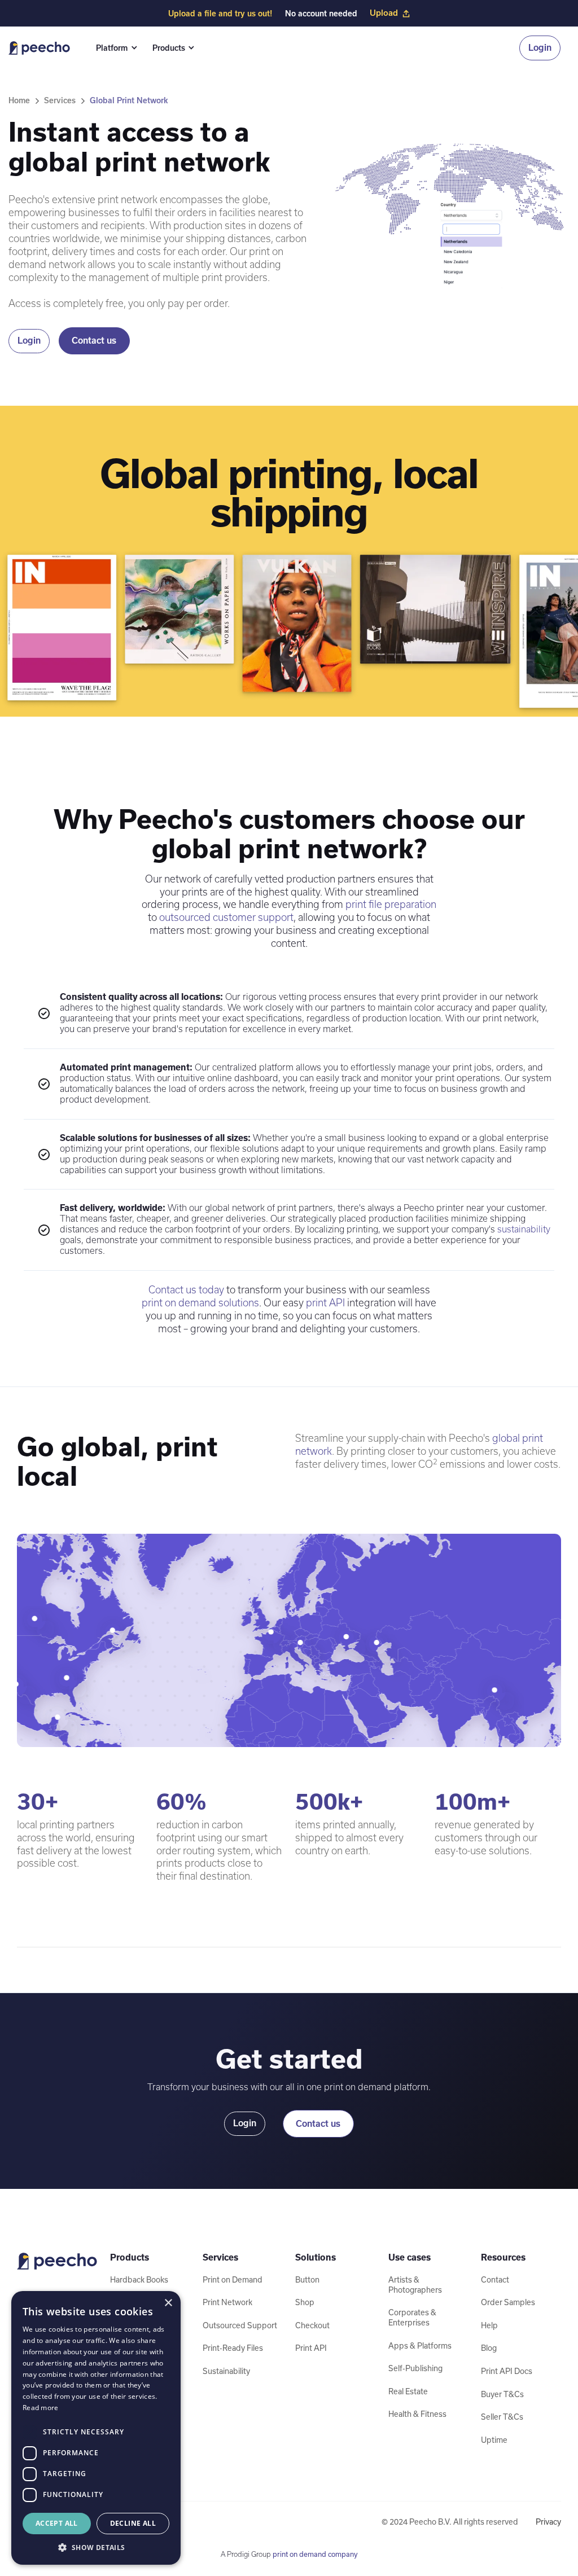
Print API (311, 2348)
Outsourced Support (240, 2325)
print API (325, 1303)
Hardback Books (139, 2280)
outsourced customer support (226, 917)
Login (540, 48)
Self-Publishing (415, 2368)
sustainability (524, 1229)
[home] (39, 48)
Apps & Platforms (420, 2346)
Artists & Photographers (415, 2285)
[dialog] (96, 2428)
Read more (41, 2408)
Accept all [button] (57, 2523)
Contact (495, 2280)
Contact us (94, 341)
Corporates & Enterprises (412, 2318)
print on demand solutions (200, 1303)
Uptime (494, 2440)
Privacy (548, 2522)
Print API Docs (507, 2371)
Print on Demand (233, 2280)
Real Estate (408, 2391)
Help (489, 2325)
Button (307, 2280)
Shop (305, 2302)
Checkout (312, 2325)
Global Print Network (129, 100)
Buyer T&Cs (502, 2394)
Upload (384, 13)
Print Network (227, 2302)
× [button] (168, 2303)
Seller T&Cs (502, 2417)
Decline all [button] (133, 2523)
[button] (115, 48)
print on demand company (315, 2554)
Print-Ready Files (233, 2348)
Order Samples (508, 2302)
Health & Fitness (417, 2414)
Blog (489, 2348)
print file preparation (391, 904)
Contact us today (186, 1290)
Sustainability (226, 2371)
